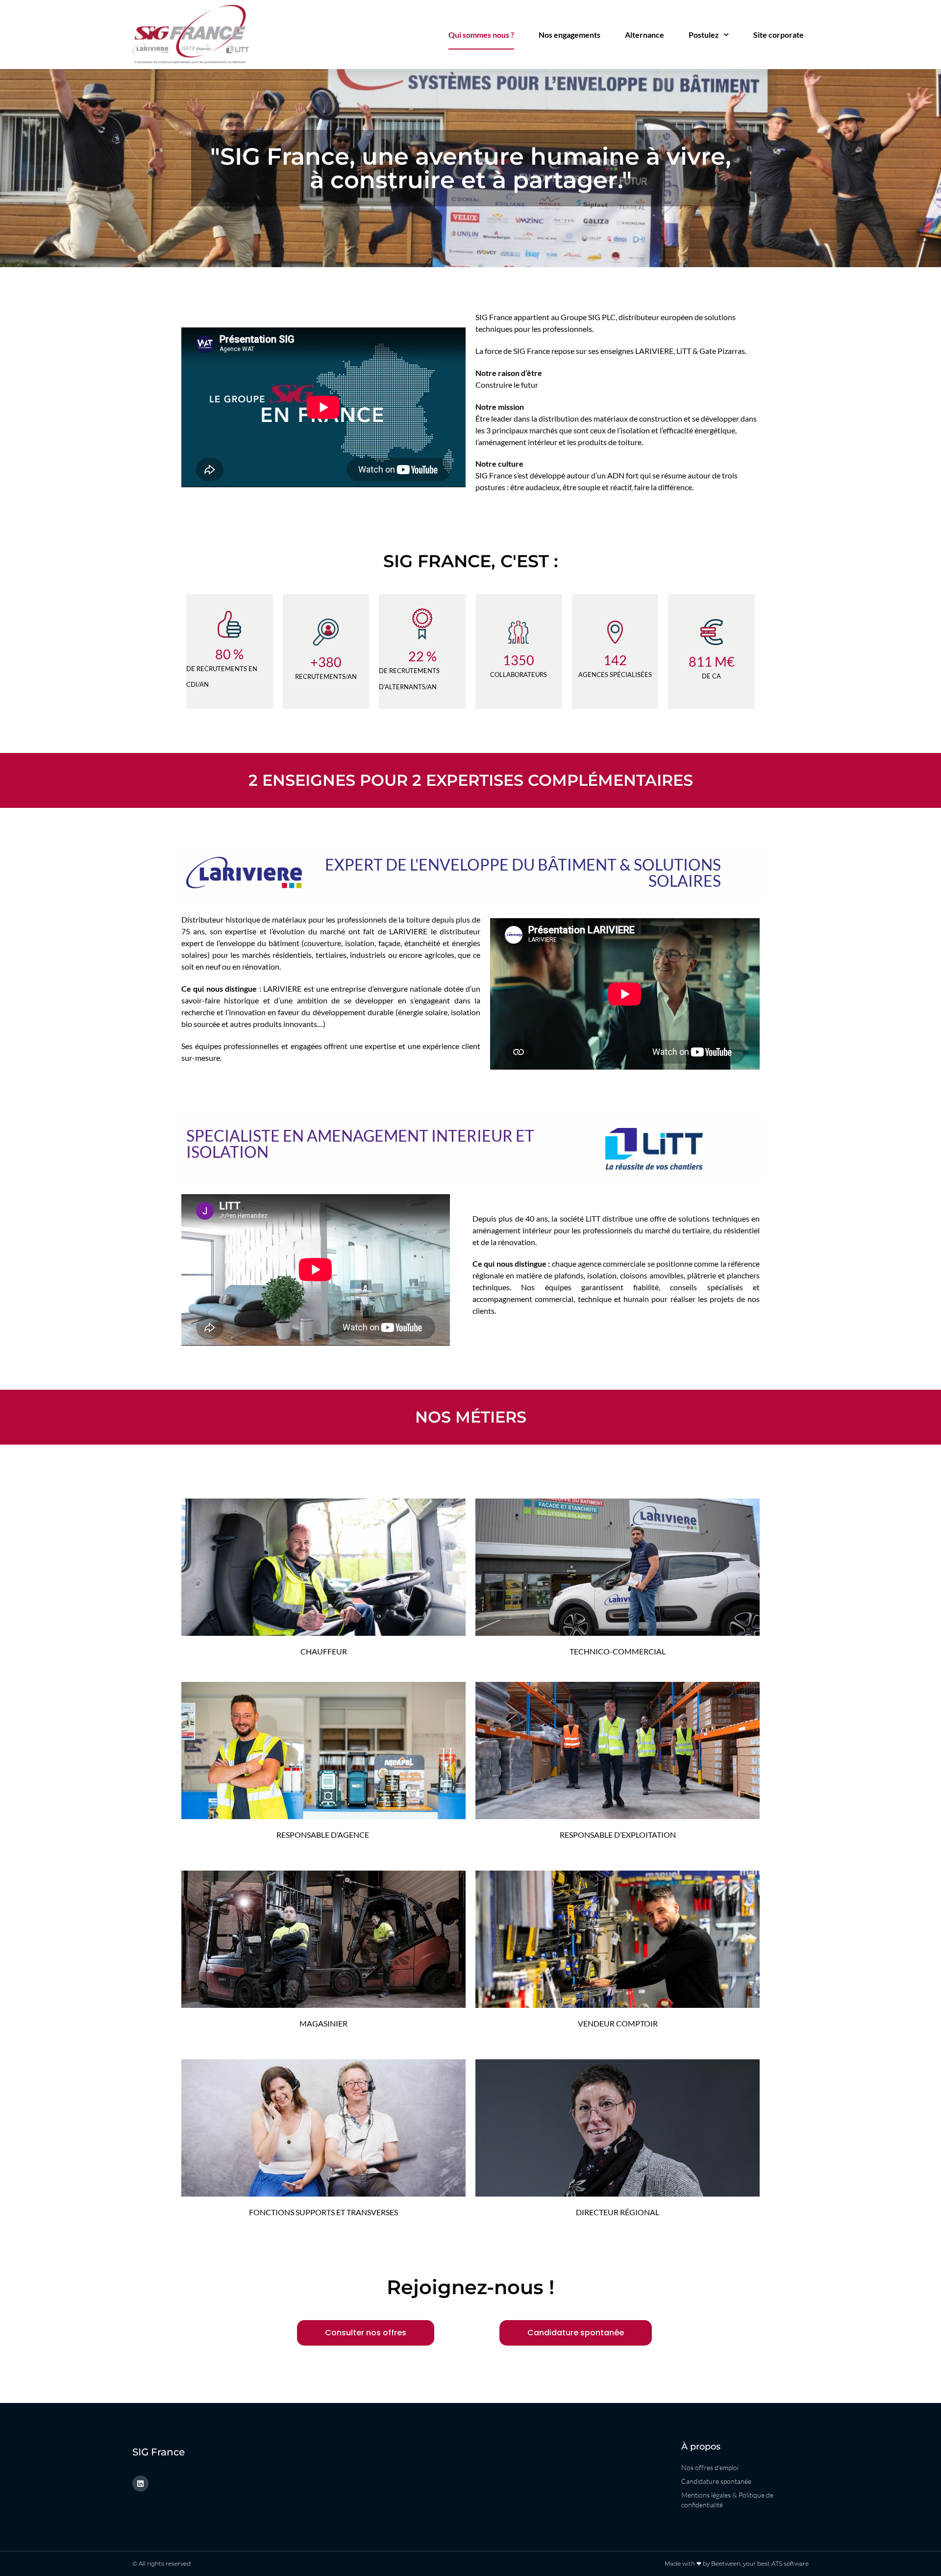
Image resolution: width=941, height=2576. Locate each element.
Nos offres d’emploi (710, 2467)
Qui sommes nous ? (481, 35)
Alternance (644, 35)
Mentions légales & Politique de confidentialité (727, 2500)
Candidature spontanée (716, 2481)
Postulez (704, 35)
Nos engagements (570, 35)
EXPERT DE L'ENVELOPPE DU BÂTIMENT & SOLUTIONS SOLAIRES (523, 873)
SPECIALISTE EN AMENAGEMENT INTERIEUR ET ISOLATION (360, 1144)
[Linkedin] (140, 2484)
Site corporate (779, 35)
